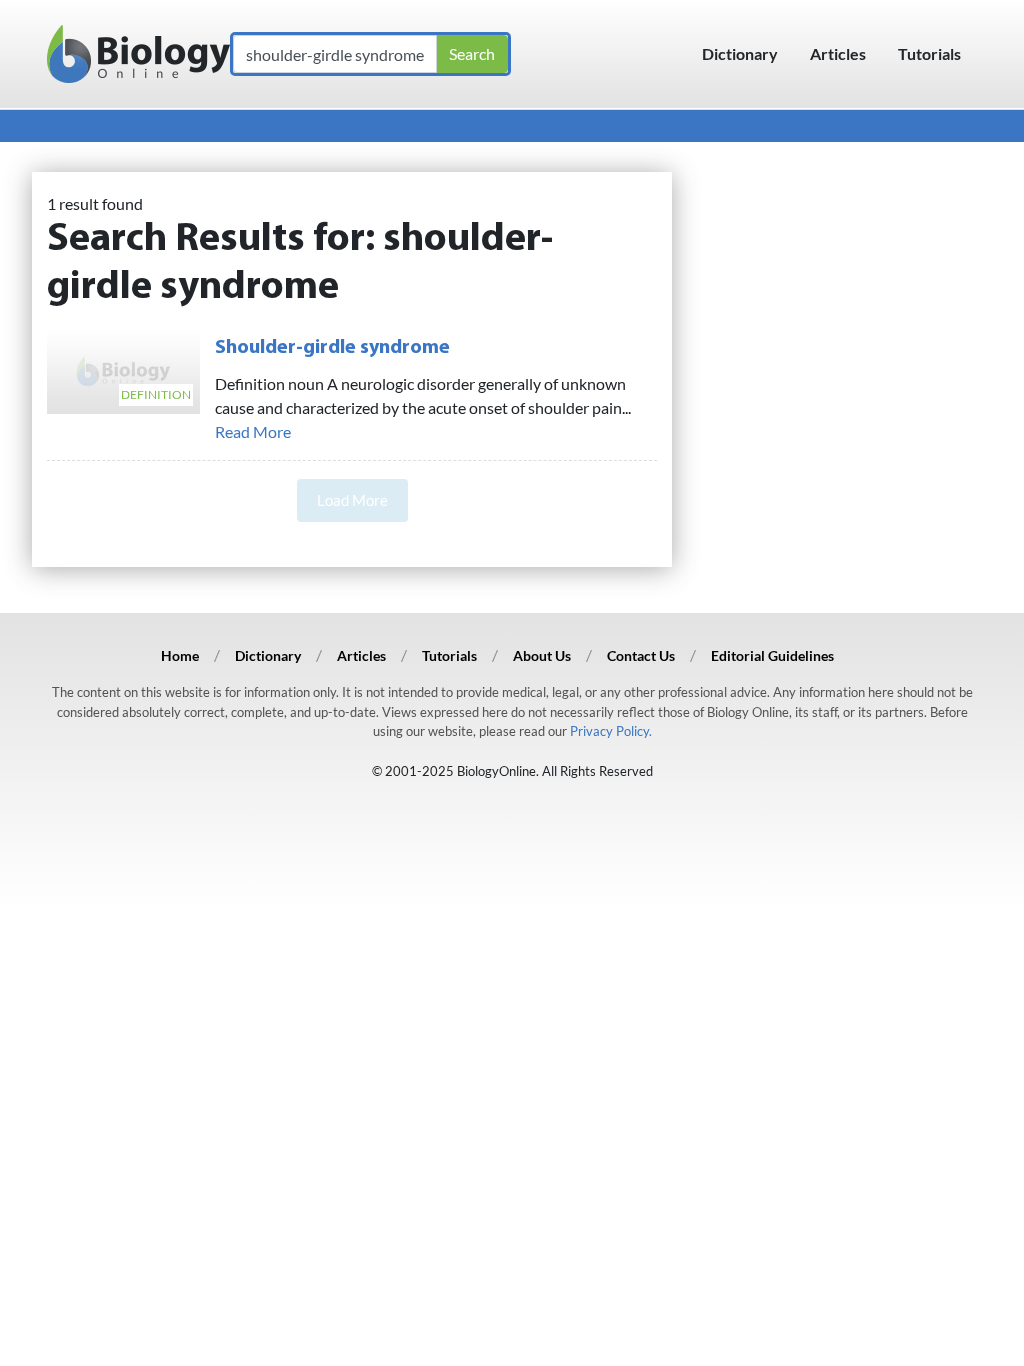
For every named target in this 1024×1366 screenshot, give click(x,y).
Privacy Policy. (611, 731)
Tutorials (929, 53)
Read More (253, 431)
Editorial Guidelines (772, 655)
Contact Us (641, 655)
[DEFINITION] (123, 368)
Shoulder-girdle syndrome (332, 348)
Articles (838, 53)
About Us (542, 655)
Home (180, 655)
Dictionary (740, 53)
